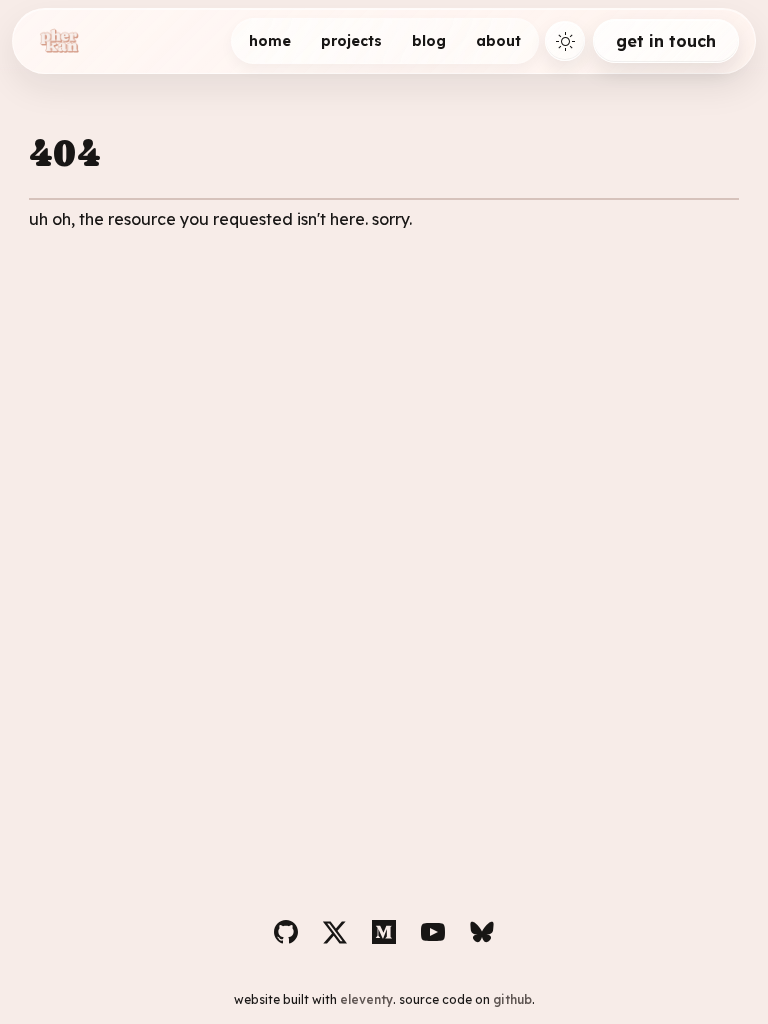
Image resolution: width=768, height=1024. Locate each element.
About (498, 41)
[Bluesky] (482, 932)
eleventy (366, 999)
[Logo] (59, 41)
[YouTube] (433, 932)
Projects (351, 41)
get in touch (666, 41)
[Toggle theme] (565, 41)
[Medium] (384, 932)
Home (270, 41)
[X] (335, 932)
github (512, 999)
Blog (429, 41)
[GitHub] (286, 932)
